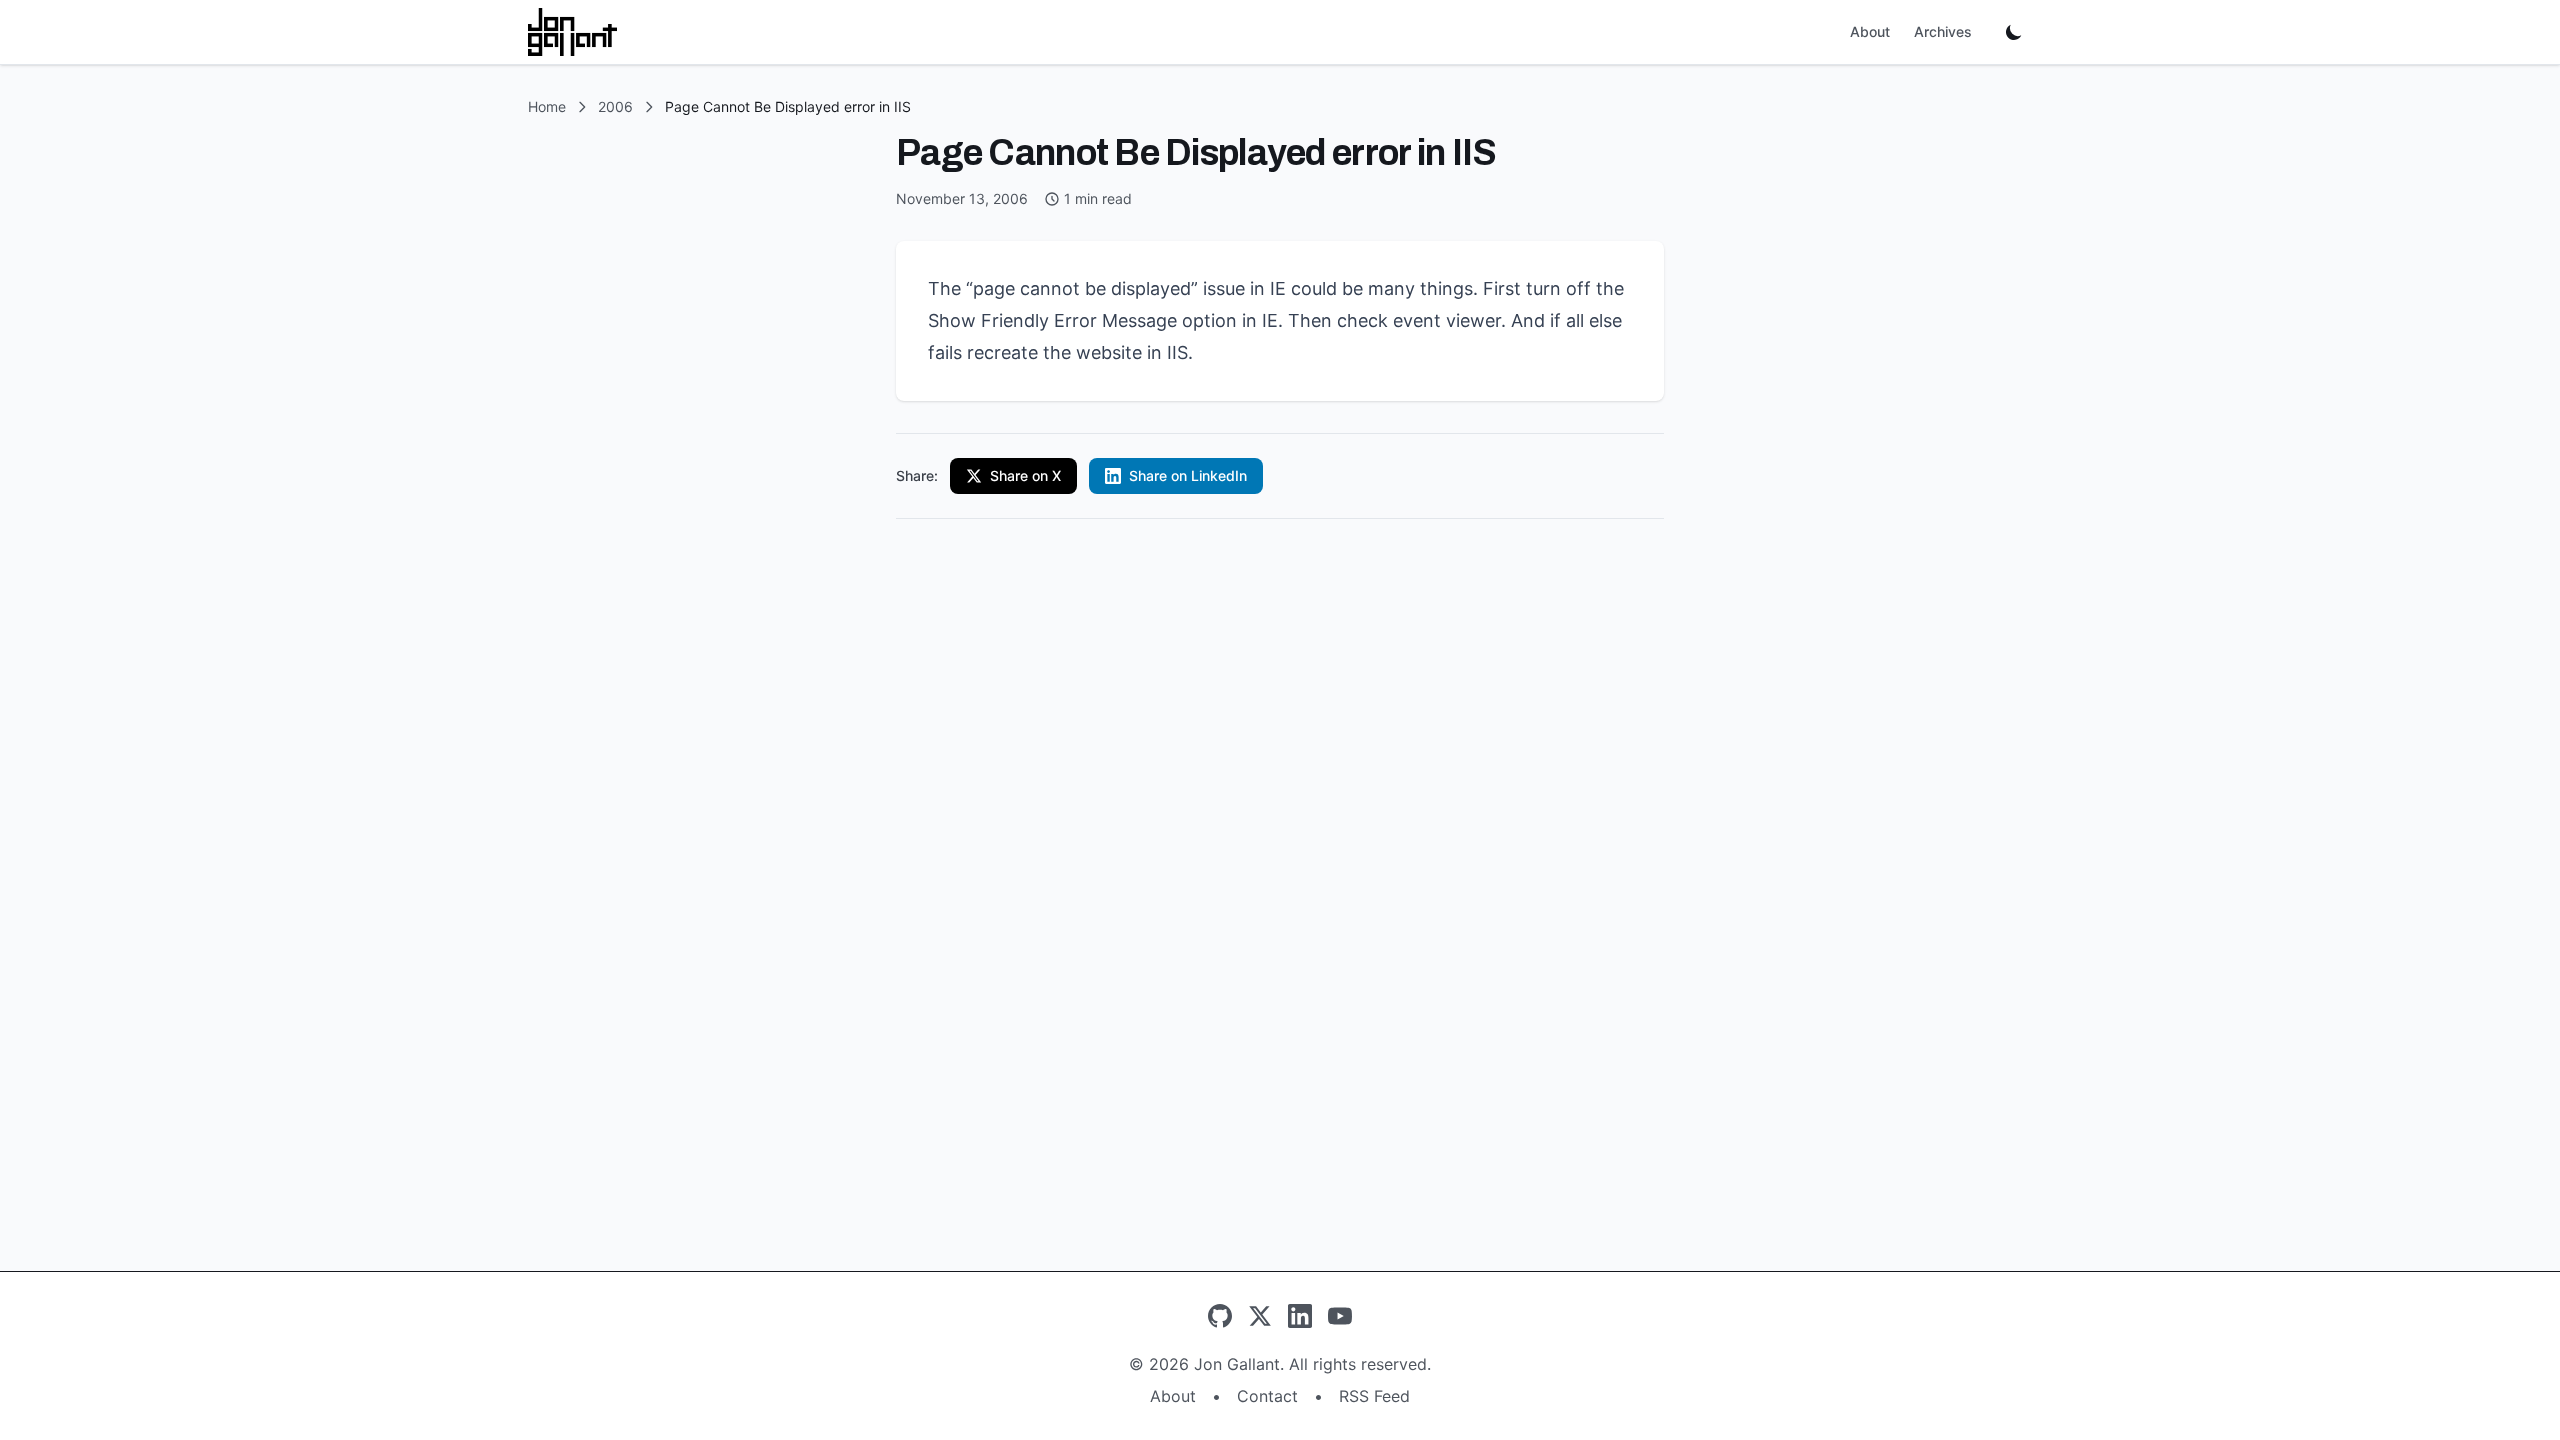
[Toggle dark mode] (2014, 32)
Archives (1943, 31)
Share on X (1025, 475)
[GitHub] (1220, 1316)
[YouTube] (1340, 1316)
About (1870, 31)
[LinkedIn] (1300, 1316)
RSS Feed (1374, 1396)
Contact (1267, 1396)
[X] (1260, 1316)
